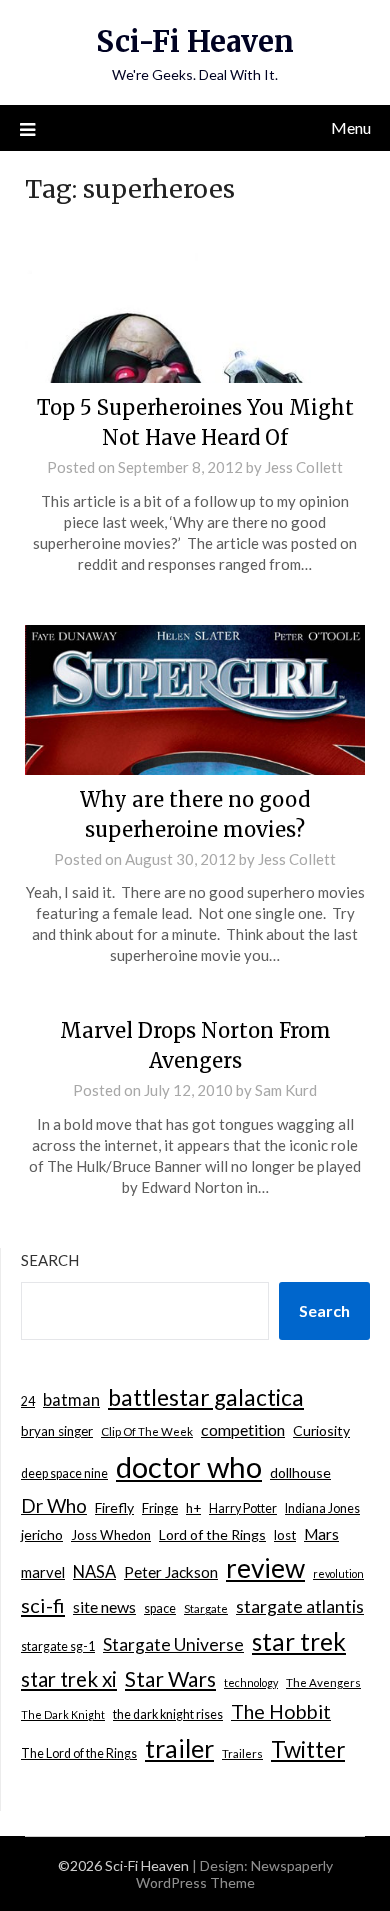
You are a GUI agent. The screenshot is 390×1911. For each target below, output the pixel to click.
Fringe (160, 1508)
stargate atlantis (300, 1606)
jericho (42, 1534)
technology (251, 1682)
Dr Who (54, 1505)
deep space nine (64, 1473)
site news (104, 1606)
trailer (179, 1748)
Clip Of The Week (147, 1431)
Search (50, 1260)
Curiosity (321, 1430)
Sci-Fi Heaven (195, 41)
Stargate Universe (173, 1644)
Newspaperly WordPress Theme (234, 1874)
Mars (321, 1534)
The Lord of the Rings (79, 1753)
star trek (299, 1641)
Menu (351, 127)
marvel (43, 1572)
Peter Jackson (171, 1572)
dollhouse (300, 1472)
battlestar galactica (206, 1397)
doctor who (189, 1466)
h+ (193, 1508)
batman (71, 1400)
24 (28, 1401)
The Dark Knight (63, 1714)
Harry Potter (243, 1508)
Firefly (114, 1507)
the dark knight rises (168, 1714)
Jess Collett (304, 467)
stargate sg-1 (58, 1646)
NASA (94, 1572)
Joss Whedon (111, 1535)
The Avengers (323, 1682)
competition (243, 1429)
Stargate (206, 1608)
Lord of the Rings (212, 1534)
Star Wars (170, 1678)
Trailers (242, 1753)
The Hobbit (281, 1711)
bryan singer (57, 1431)
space (160, 1608)
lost (285, 1535)
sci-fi (43, 1605)
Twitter (308, 1749)
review (265, 1568)
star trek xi (69, 1679)
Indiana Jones (322, 1508)
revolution (338, 1573)
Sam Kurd (286, 1090)
